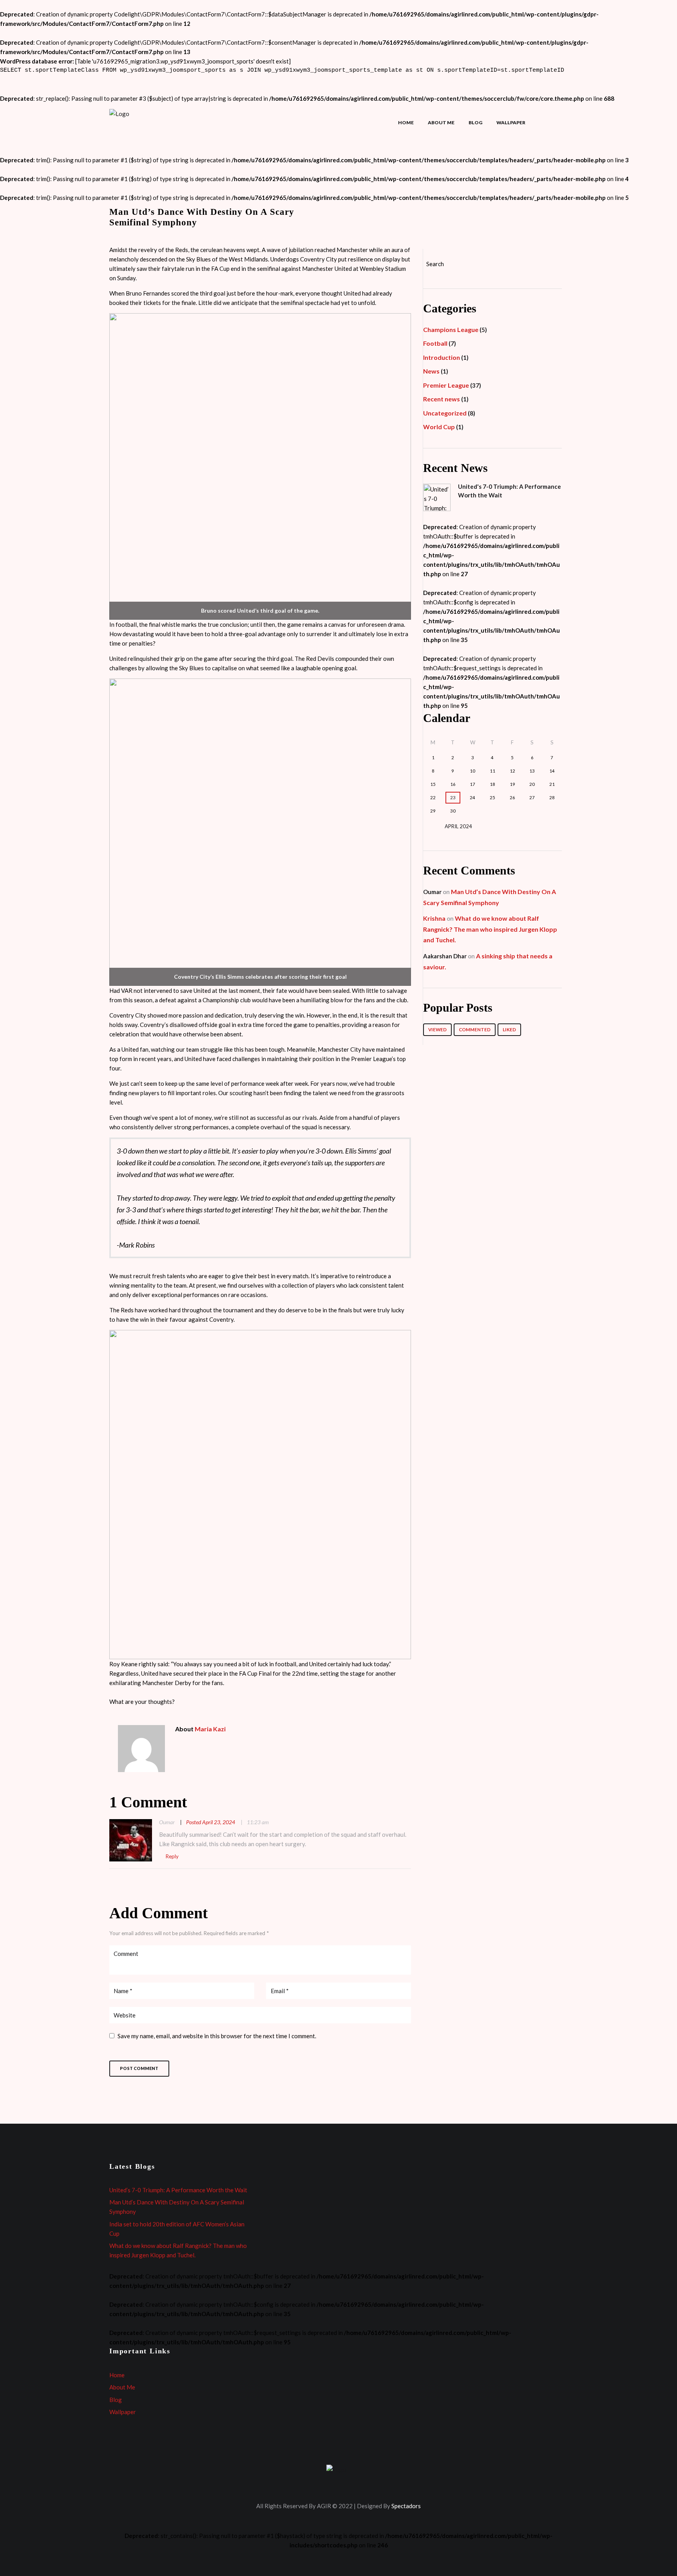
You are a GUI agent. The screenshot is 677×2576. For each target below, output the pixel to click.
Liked (509, 1029)
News (431, 371)
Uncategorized (445, 413)
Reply (172, 1856)
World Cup (439, 427)
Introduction (442, 357)
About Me (441, 122)
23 (453, 797)
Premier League (446, 385)
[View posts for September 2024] (552, 826)
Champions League (451, 329)
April (458, 826)
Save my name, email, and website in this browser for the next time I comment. (217, 2036)
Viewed (437, 1029)
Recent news (442, 399)
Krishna (434, 918)
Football (435, 343)
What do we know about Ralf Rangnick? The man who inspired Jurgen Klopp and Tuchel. (490, 929)
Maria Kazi (210, 1729)
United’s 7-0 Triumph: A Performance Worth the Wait (178, 2190)
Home (406, 122)
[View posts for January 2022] (433, 826)
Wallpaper (511, 122)
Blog (475, 122)
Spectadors (406, 2506)
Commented (475, 1029)
